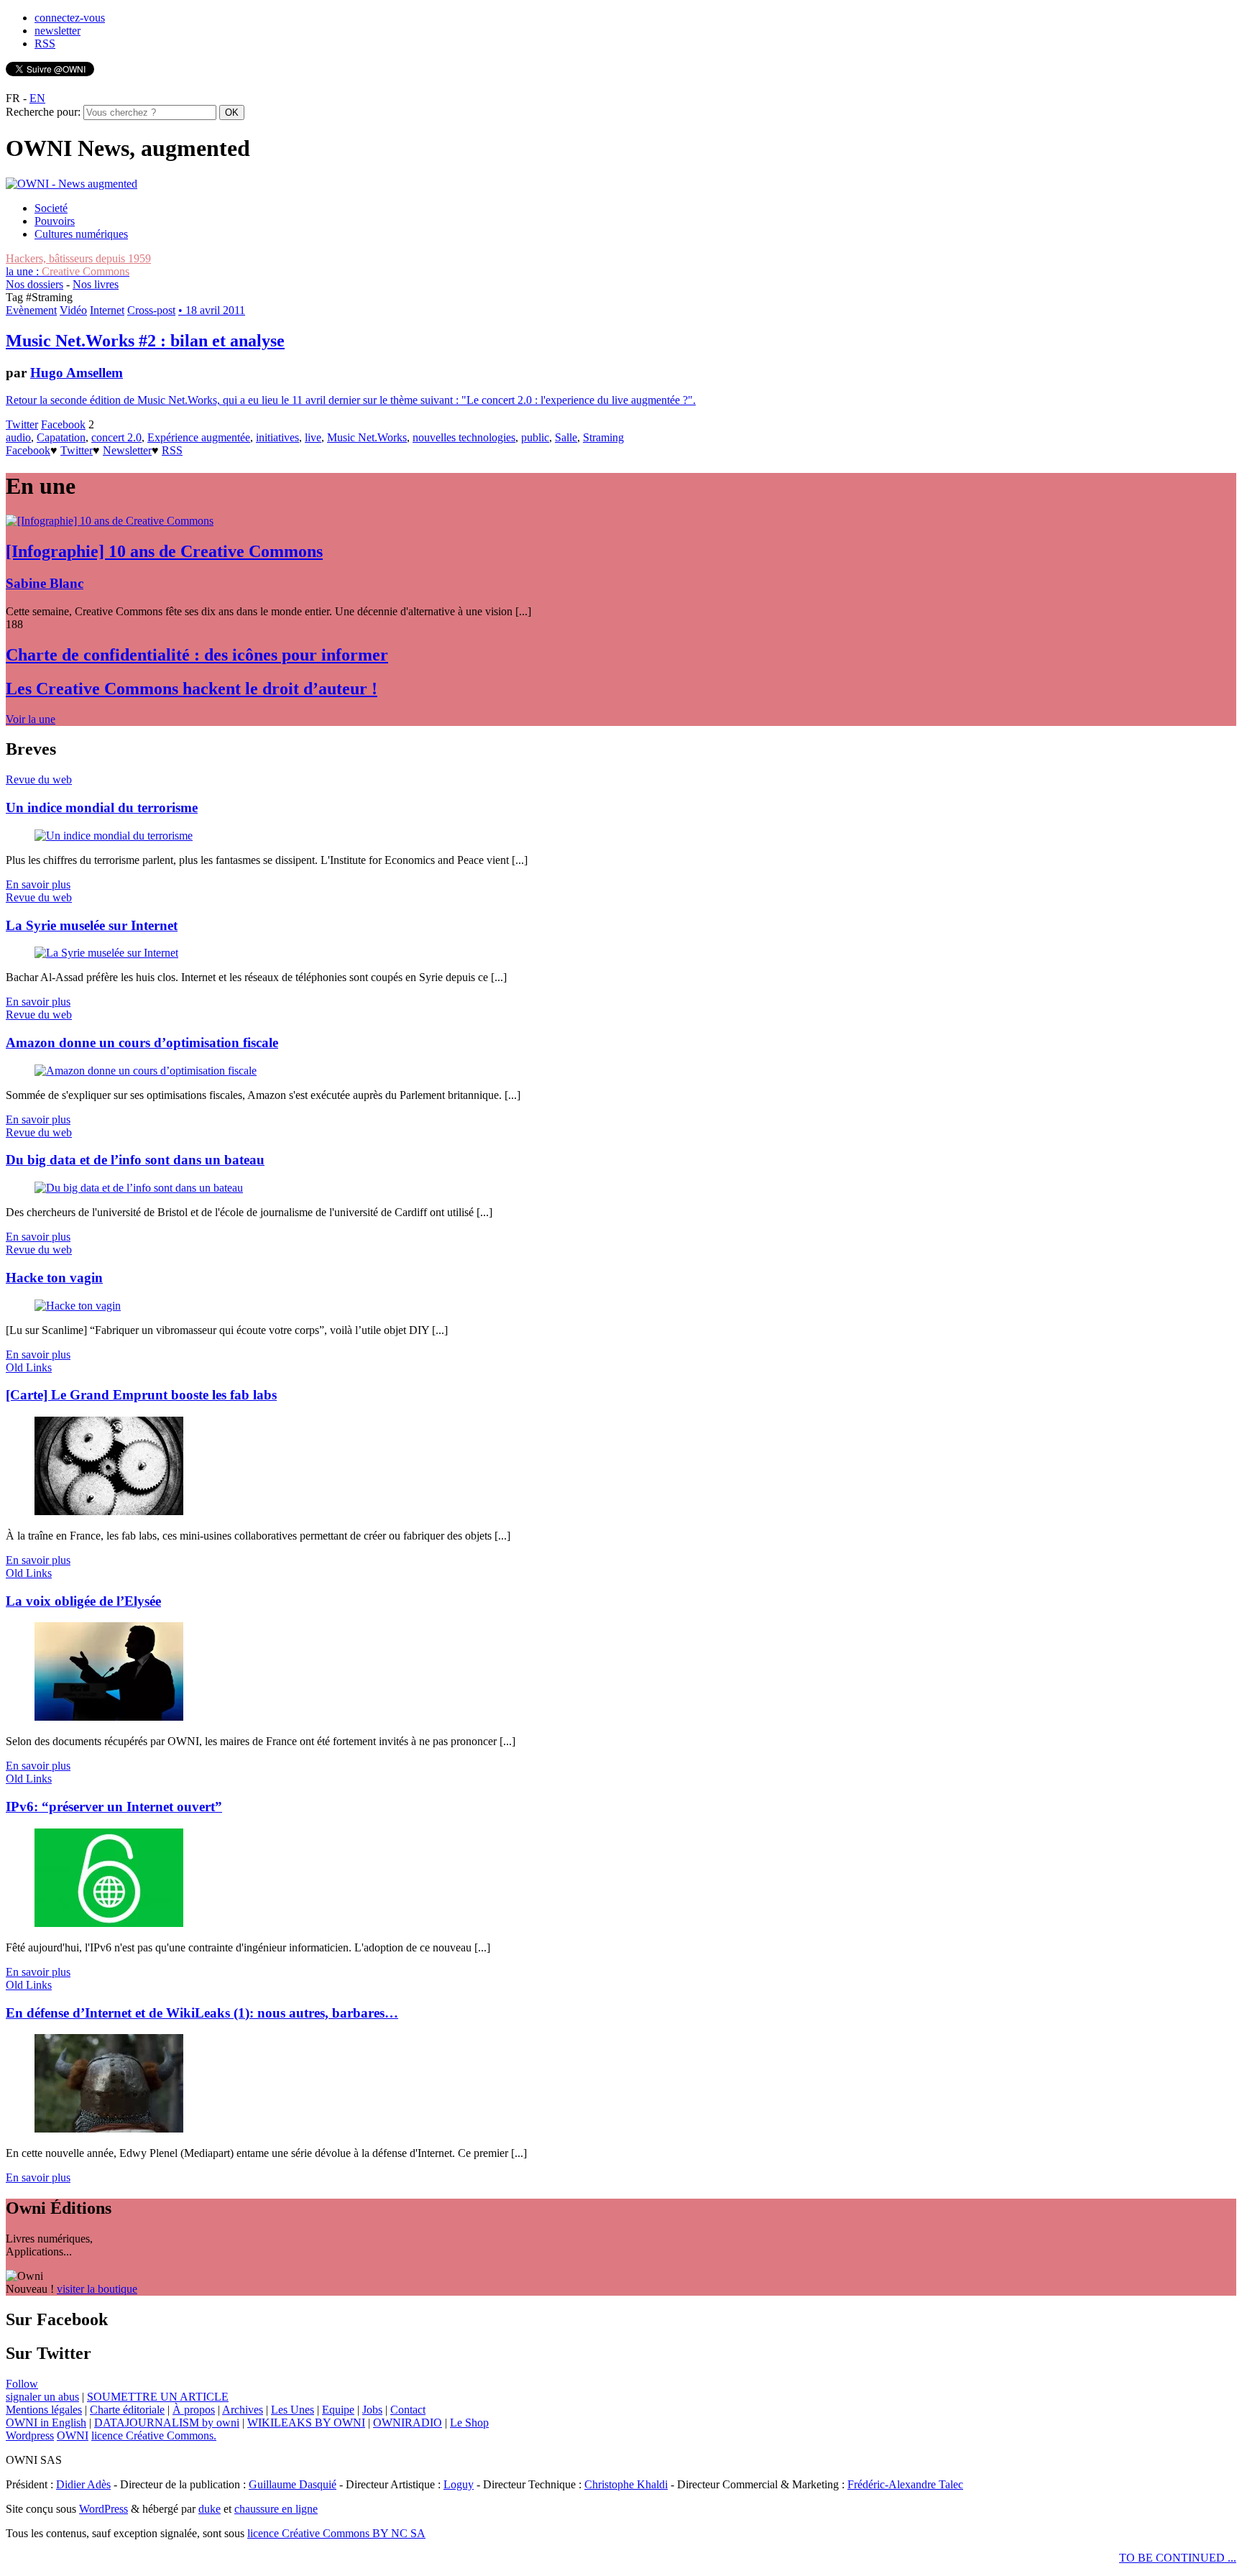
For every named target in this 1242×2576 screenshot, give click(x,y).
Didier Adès (83, 2484)
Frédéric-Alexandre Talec (905, 2484)
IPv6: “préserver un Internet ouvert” (114, 1807)
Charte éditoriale (127, 2410)
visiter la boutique (97, 2289)
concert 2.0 (116, 437)
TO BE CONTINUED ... (1178, 2558)
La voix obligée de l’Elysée (83, 1601)
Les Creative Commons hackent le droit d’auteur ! (192, 689)
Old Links (29, 1367)
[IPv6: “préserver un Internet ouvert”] (109, 1923)
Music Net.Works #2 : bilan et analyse (145, 341)
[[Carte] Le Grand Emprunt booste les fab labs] (109, 1511)
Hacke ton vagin (54, 1278)
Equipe (338, 2410)
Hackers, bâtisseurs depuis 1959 (78, 258)
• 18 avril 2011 (212, 310)
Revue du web (39, 779)
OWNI (73, 2435)
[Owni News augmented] (72, 184)
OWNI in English (46, 2423)
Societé (51, 208)
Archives (243, 2410)
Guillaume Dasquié (293, 2484)
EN (37, 98)
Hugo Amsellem (77, 373)
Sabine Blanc (45, 583)
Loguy (459, 2484)
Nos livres (96, 284)
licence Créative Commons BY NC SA (336, 2533)
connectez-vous (70, 18)
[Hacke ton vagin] (78, 1306)
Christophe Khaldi (626, 2484)
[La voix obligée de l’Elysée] (109, 1717)
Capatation (61, 437)
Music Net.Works (367, 437)
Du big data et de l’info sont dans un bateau (135, 1160)
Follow (22, 2384)
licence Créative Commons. (154, 2435)
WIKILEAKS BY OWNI (306, 2423)
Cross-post (151, 310)
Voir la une (31, 719)
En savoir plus (38, 884)
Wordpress (30, 2435)
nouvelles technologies (464, 437)
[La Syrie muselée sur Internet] (106, 953)
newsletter (57, 31)
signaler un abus (42, 2397)
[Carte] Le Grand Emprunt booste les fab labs (141, 1395)
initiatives (277, 437)
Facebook (63, 424)
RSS (45, 43)
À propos (194, 2410)
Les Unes (293, 2410)
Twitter (22, 424)
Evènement (31, 310)
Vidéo (73, 310)
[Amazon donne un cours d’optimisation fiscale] (146, 1071)
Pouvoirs (55, 221)
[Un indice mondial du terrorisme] (114, 836)
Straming (603, 437)
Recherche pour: (43, 112)
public (535, 437)
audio (18, 437)
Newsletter (127, 450)
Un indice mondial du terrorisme (102, 808)
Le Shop (469, 2423)
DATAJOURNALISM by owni (167, 2423)
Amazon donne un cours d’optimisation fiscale (142, 1043)
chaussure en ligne (276, 2509)
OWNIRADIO (408, 2423)
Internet (107, 310)
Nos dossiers (34, 284)
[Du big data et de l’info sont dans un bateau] (139, 1188)
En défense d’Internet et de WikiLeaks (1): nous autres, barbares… (202, 2013)
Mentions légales (44, 2410)
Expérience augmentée (199, 437)
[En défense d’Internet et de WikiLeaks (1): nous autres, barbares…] (109, 2129)
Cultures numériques (81, 234)
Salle (566, 437)
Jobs (372, 2410)
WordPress (103, 2509)
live (313, 437)
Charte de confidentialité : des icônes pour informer (197, 655)
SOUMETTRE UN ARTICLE (158, 2397)
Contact (408, 2410)
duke (210, 2509)
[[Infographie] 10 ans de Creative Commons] (110, 521)
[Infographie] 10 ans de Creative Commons (164, 551)
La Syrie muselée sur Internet (92, 925)
